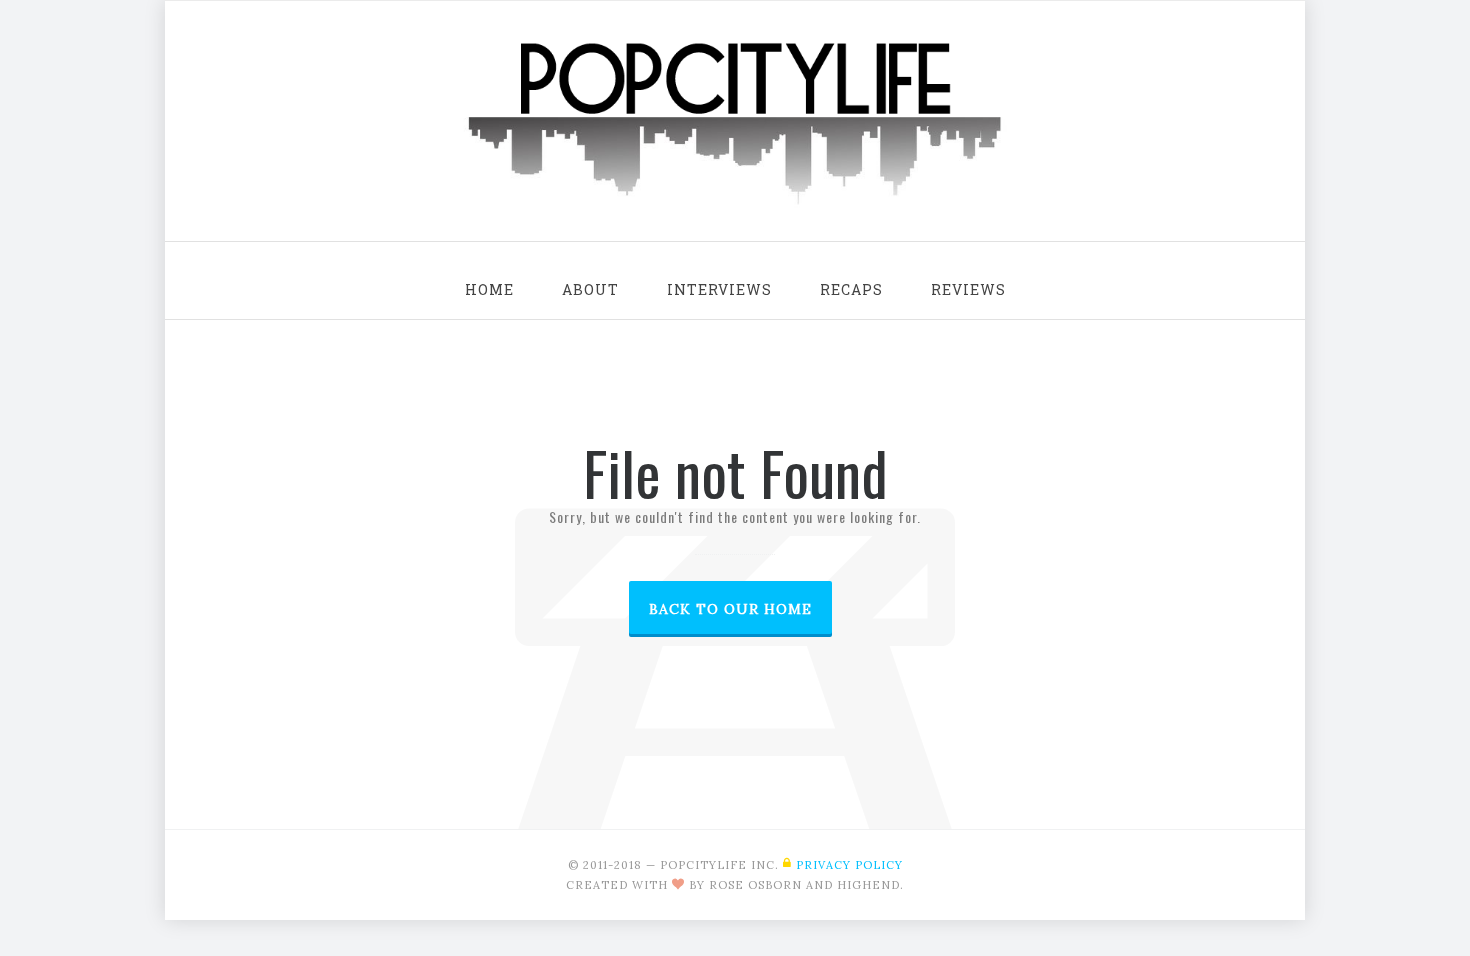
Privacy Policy (849, 865)
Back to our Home (730, 609)
